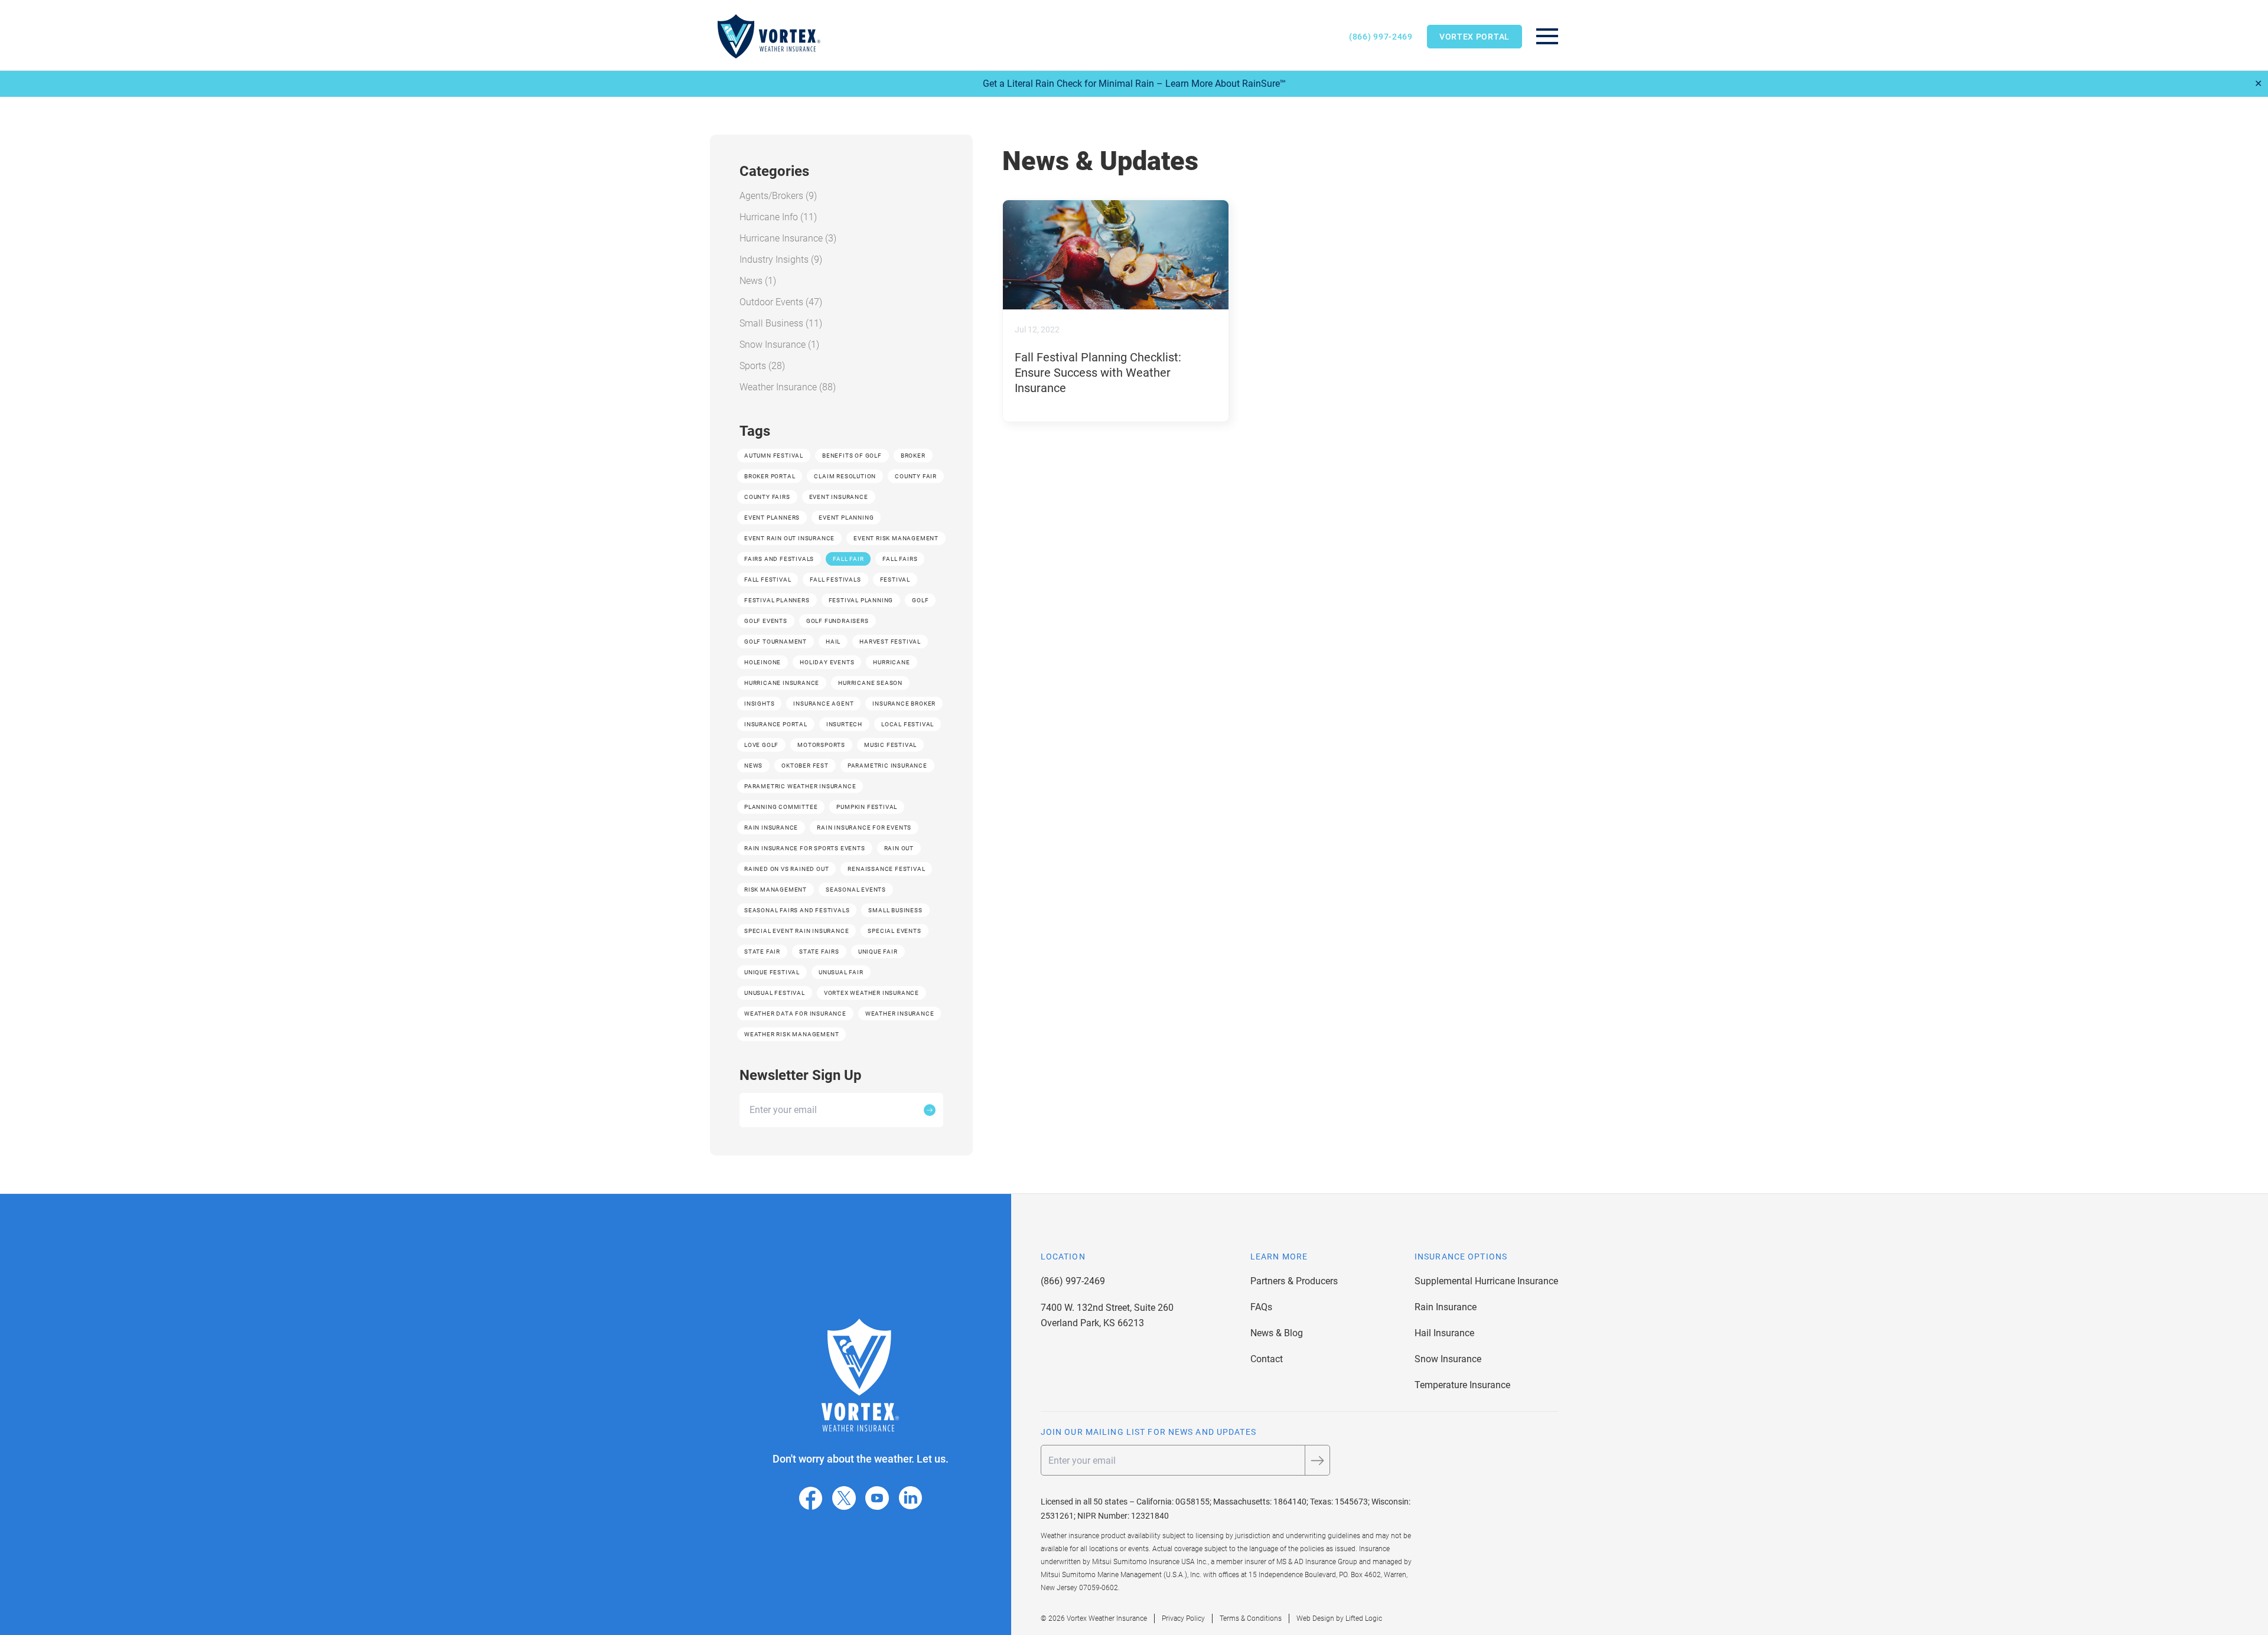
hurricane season (870, 683)
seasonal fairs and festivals (797, 910)
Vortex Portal (1474, 37)
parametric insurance (887, 766)
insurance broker (904, 704)
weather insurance (900, 1014)
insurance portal (776, 724)
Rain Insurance (1446, 1307)
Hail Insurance (1444, 1333)
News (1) (758, 281)
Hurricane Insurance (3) (788, 238)
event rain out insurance (789, 538)
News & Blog (1277, 1333)
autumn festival (774, 456)
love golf (761, 745)
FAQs (1261, 1307)
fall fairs (900, 559)
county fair (916, 476)
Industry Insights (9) (781, 260)
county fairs (767, 497)
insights (759, 704)
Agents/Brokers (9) (778, 196)
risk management (775, 890)
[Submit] (930, 1110)
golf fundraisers (838, 621)
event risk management (896, 538)
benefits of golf (852, 456)
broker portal (770, 476)
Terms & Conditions (1251, 1618)
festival (895, 580)
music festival (890, 745)
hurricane (891, 662)
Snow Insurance (1448, 1359)
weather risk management (791, 1034)
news (753, 766)
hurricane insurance (782, 683)
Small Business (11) (781, 323)
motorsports (821, 745)
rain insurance (771, 828)
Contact (1267, 1359)
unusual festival (775, 993)
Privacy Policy (1183, 1618)
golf (920, 600)
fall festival (768, 580)
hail (833, 642)
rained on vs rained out (786, 869)
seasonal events (856, 890)
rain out (899, 848)
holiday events (827, 662)
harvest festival (890, 642)
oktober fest (805, 766)
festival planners (777, 600)
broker (913, 456)
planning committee (781, 807)
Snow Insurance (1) (779, 345)
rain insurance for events (864, 828)
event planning (846, 518)
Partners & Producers (1294, 1281)
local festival (907, 724)
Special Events (894, 931)
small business (895, 910)
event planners (772, 518)
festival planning (861, 600)
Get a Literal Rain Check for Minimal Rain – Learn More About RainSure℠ (1134, 84)
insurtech (844, 724)
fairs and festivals (779, 559)
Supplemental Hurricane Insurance (1486, 1281)
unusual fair (841, 972)
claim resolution (845, 476)
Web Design (1315, 1618)
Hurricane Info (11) (778, 217)
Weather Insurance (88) (788, 387)
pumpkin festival (867, 807)
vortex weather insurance (871, 993)
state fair (762, 952)
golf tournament (775, 642)
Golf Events (766, 621)
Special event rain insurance (796, 931)
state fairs (819, 952)
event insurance (839, 497)
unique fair (878, 952)
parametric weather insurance (800, 786)
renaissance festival (886, 869)
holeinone (762, 662)
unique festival (772, 972)
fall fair (848, 559)
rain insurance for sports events (805, 848)
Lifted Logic (1364, 1618)
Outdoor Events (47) (781, 302)
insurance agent (823, 704)
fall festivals (835, 580)
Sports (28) (762, 366)
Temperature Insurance (1462, 1385)
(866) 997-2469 (1381, 37)
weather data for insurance (795, 1014)
